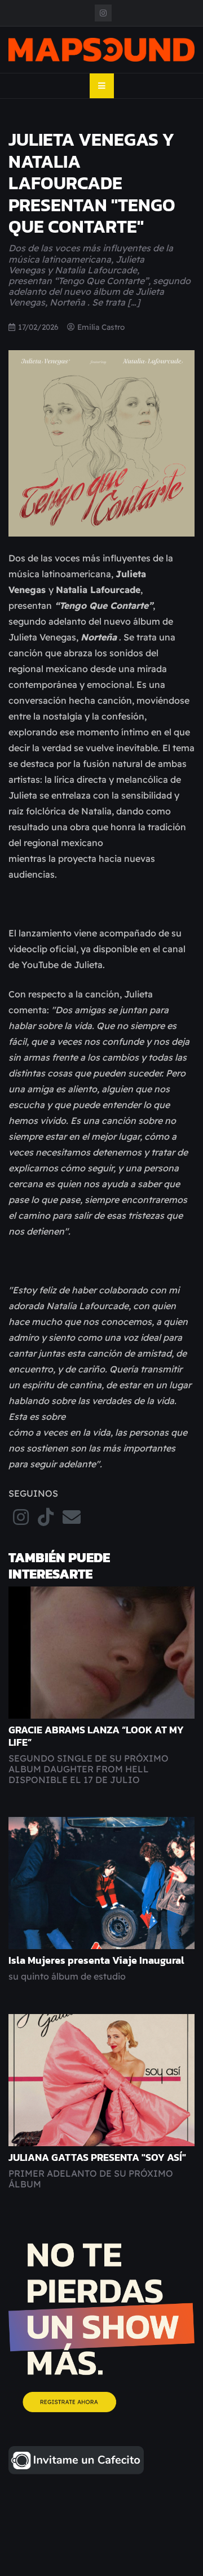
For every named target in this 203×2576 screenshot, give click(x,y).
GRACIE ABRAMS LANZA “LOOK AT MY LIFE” (96, 1736)
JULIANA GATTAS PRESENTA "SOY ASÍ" (97, 2157)
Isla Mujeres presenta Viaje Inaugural (96, 1960)
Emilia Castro (101, 327)
